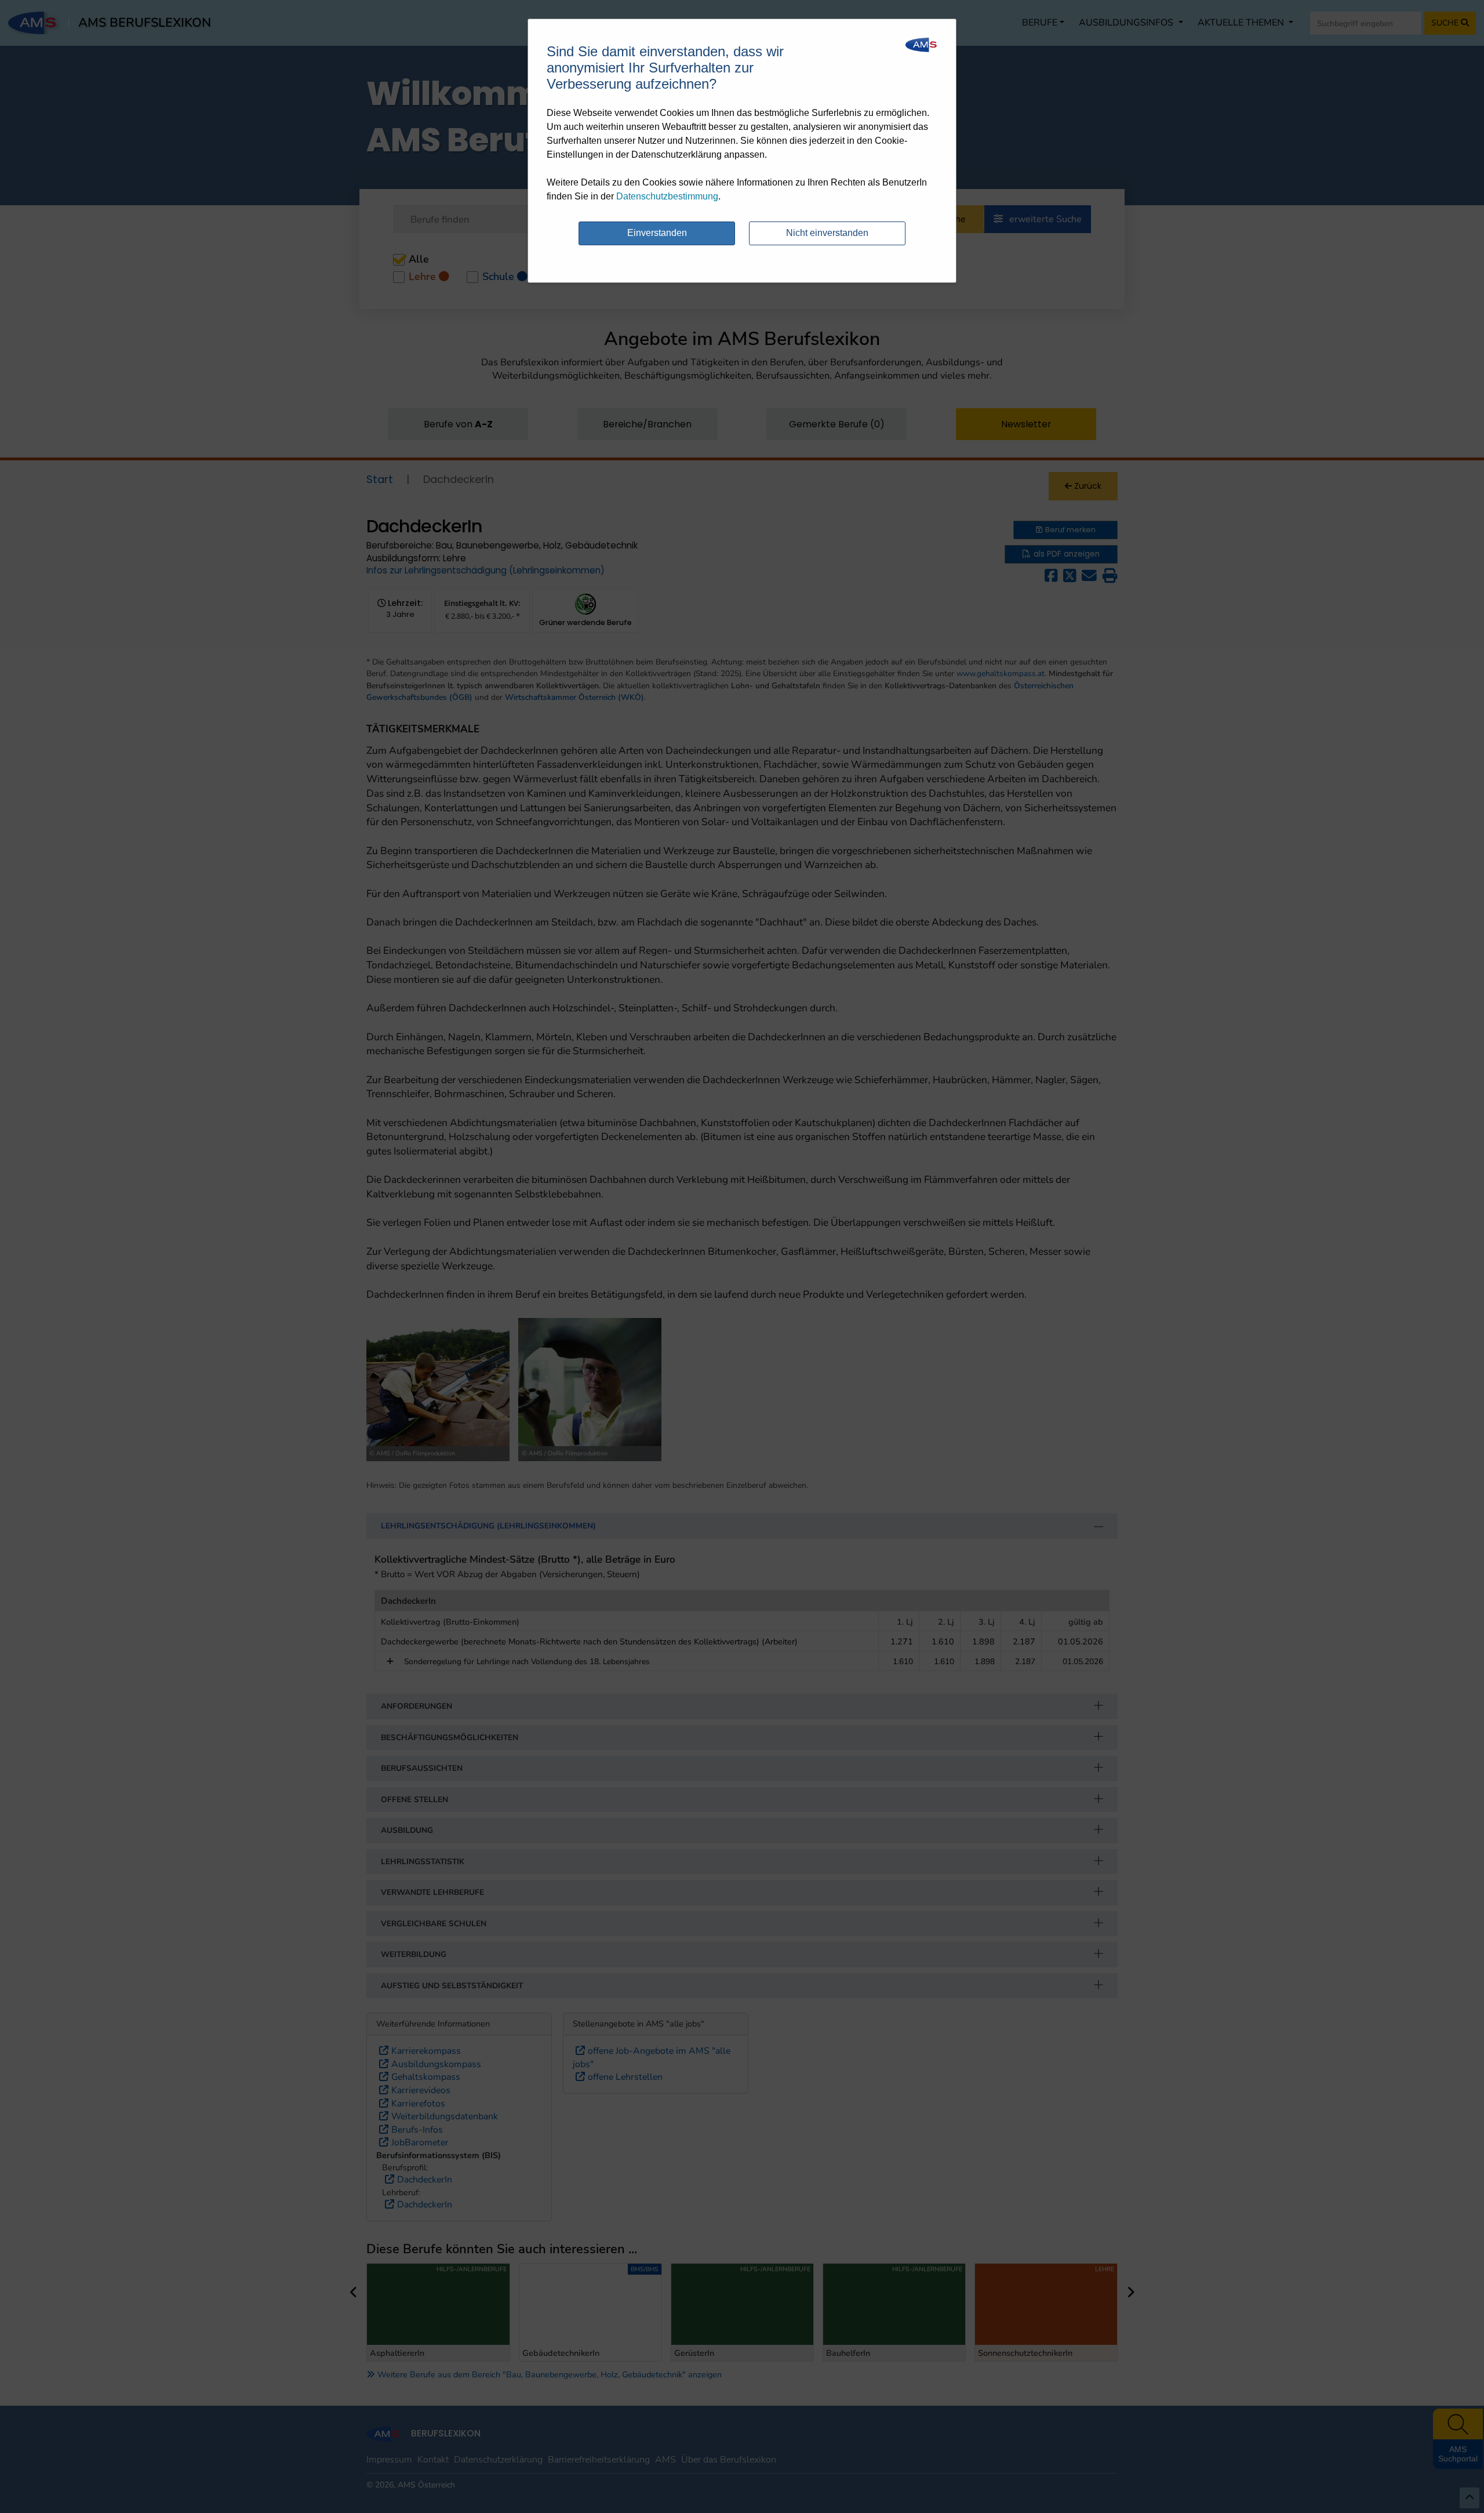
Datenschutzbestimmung (667, 196)
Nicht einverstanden (827, 233)
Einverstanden (657, 233)
